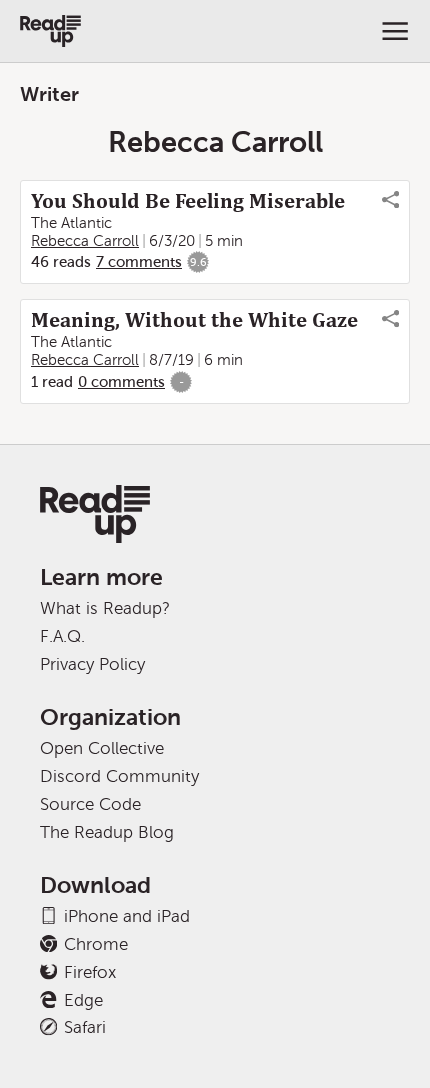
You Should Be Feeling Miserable (188, 201)
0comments (121, 382)
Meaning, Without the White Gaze (194, 320)
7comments (139, 262)
